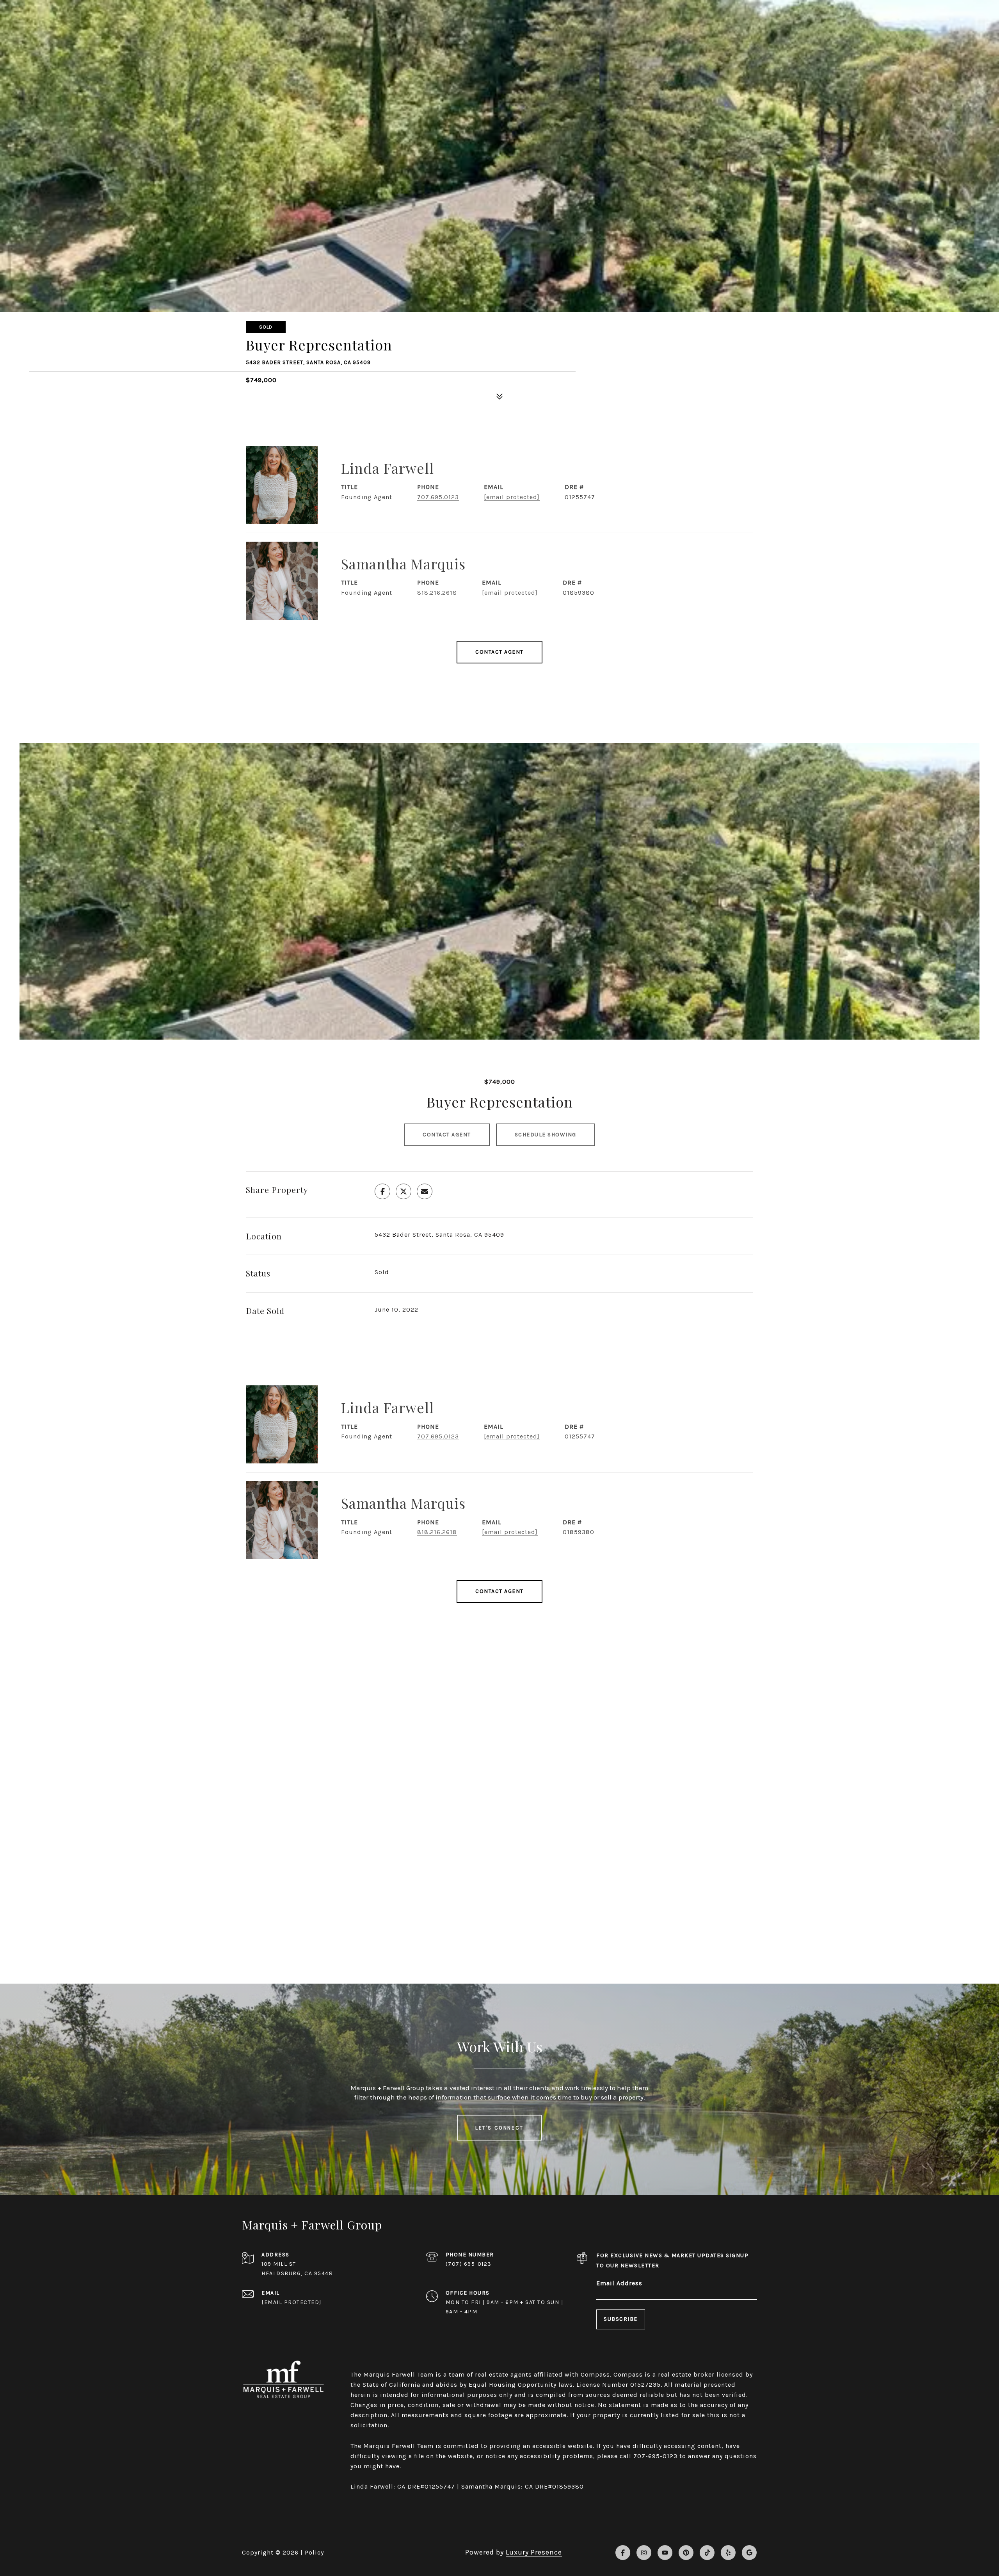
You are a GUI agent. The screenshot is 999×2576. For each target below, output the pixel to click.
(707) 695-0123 (469, 2264)
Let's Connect (499, 2128)
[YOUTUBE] (665, 2553)
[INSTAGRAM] (644, 2553)
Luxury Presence (534, 2552)
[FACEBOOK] (623, 2553)
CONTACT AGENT (499, 652)
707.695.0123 (438, 497)
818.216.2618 (437, 593)
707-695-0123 (655, 2456)
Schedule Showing (546, 1135)
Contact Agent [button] (447, 1135)
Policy (314, 2552)
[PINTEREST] (686, 2553)
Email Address (619, 2283)
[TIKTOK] (707, 2553)
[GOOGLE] (749, 2553)
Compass (628, 2374)
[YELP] (728, 2553)
